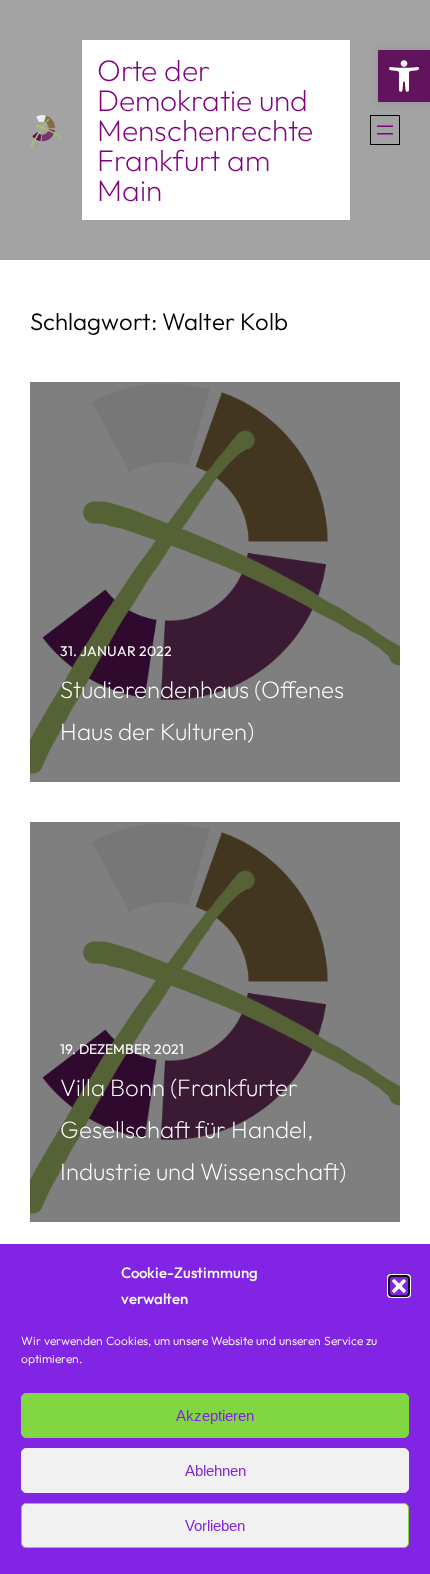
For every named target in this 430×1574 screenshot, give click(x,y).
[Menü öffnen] (385, 130)
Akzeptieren (215, 1415)
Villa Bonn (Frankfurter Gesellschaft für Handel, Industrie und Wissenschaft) (203, 1129)
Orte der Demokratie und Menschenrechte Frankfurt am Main (205, 130)
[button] (404, 76)
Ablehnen (215, 1470)
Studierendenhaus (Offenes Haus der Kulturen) (202, 710)
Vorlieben (215, 1525)
